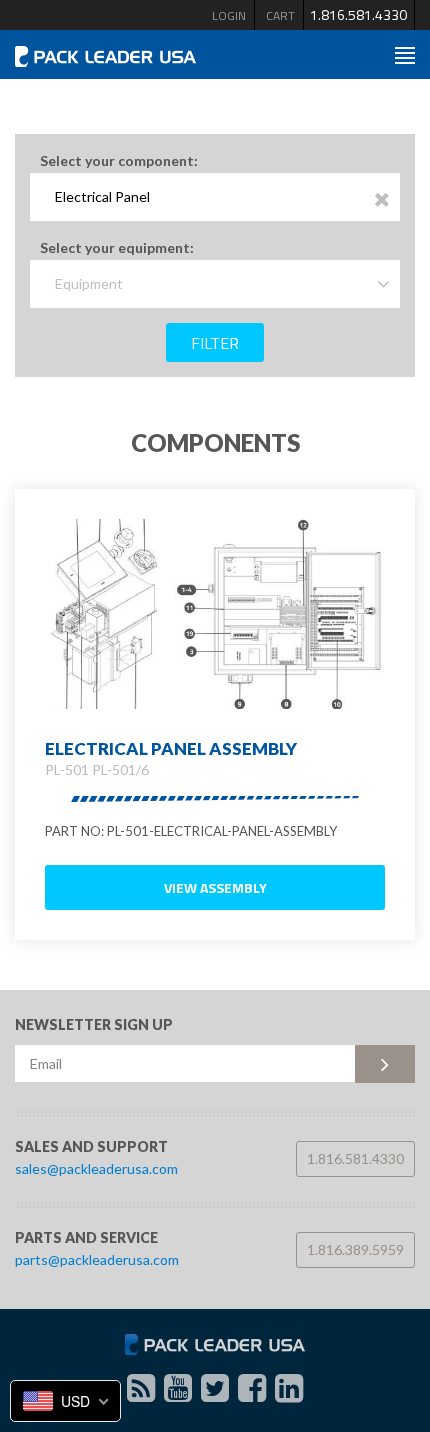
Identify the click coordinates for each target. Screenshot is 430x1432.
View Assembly (215, 887)
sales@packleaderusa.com (96, 1168)
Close (382, 200)
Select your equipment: (117, 247)
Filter (215, 343)
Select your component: (119, 160)
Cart (280, 15)
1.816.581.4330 (358, 14)
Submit (385, 1064)
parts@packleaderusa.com (97, 1259)
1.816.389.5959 (355, 1249)
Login (229, 15)
